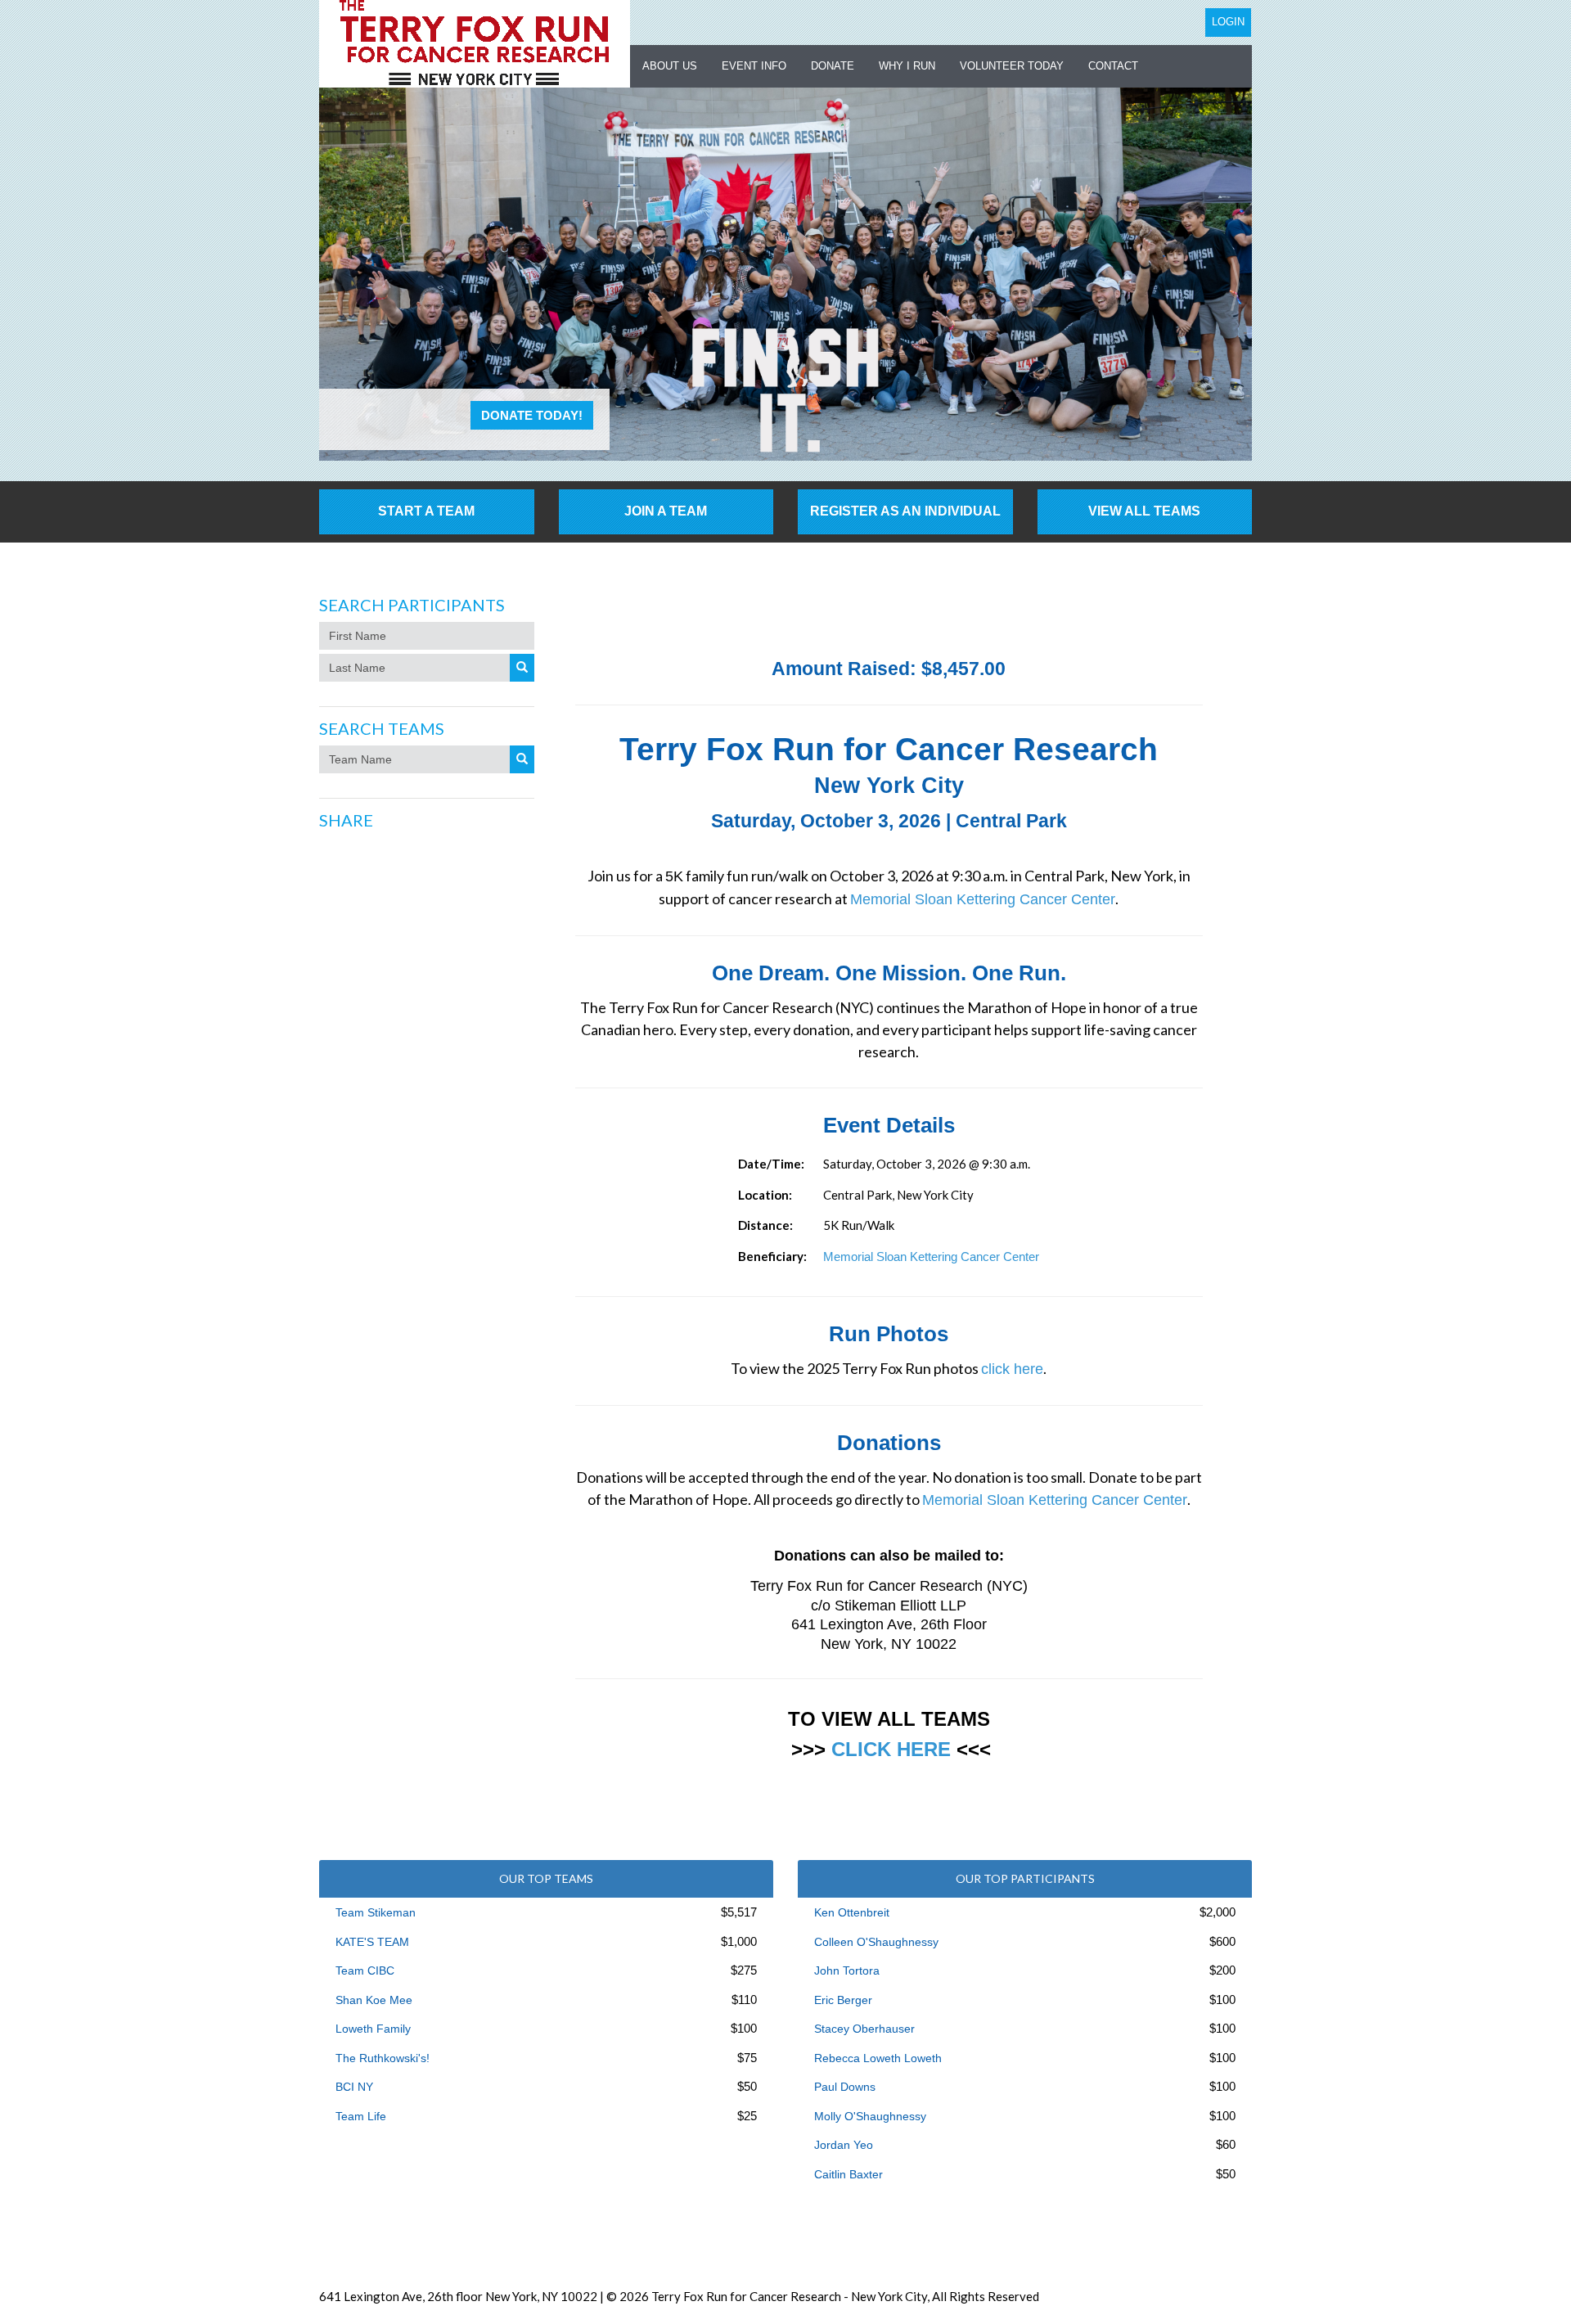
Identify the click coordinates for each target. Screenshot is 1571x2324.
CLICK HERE (891, 1749)
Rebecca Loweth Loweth (878, 2058)
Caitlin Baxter (849, 2174)
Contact (1113, 66)
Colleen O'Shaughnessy (876, 1942)
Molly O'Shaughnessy (870, 2116)
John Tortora (847, 1970)
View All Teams (1144, 511)
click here (1012, 1369)
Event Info (754, 66)
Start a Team (426, 511)
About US (670, 66)
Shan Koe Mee (374, 2000)
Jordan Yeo (844, 2145)
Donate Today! (532, 415)
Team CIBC (365, 1970)
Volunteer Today (1012, 66)
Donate (833, 66)
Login (1228, 22)
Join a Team (666, 511)
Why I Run (907, 66)
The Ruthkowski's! (383, 2058)
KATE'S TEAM (372, 1942)
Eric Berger (843, 2000)
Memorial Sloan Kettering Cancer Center (983, 899)
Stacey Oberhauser (864, 2029)
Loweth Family (373, 2029)
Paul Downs (845, 2087)
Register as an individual (905, 511)
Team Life (361, 2116)
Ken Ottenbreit (852, 1912)
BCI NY (354, 2087)
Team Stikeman (376, 1912)
